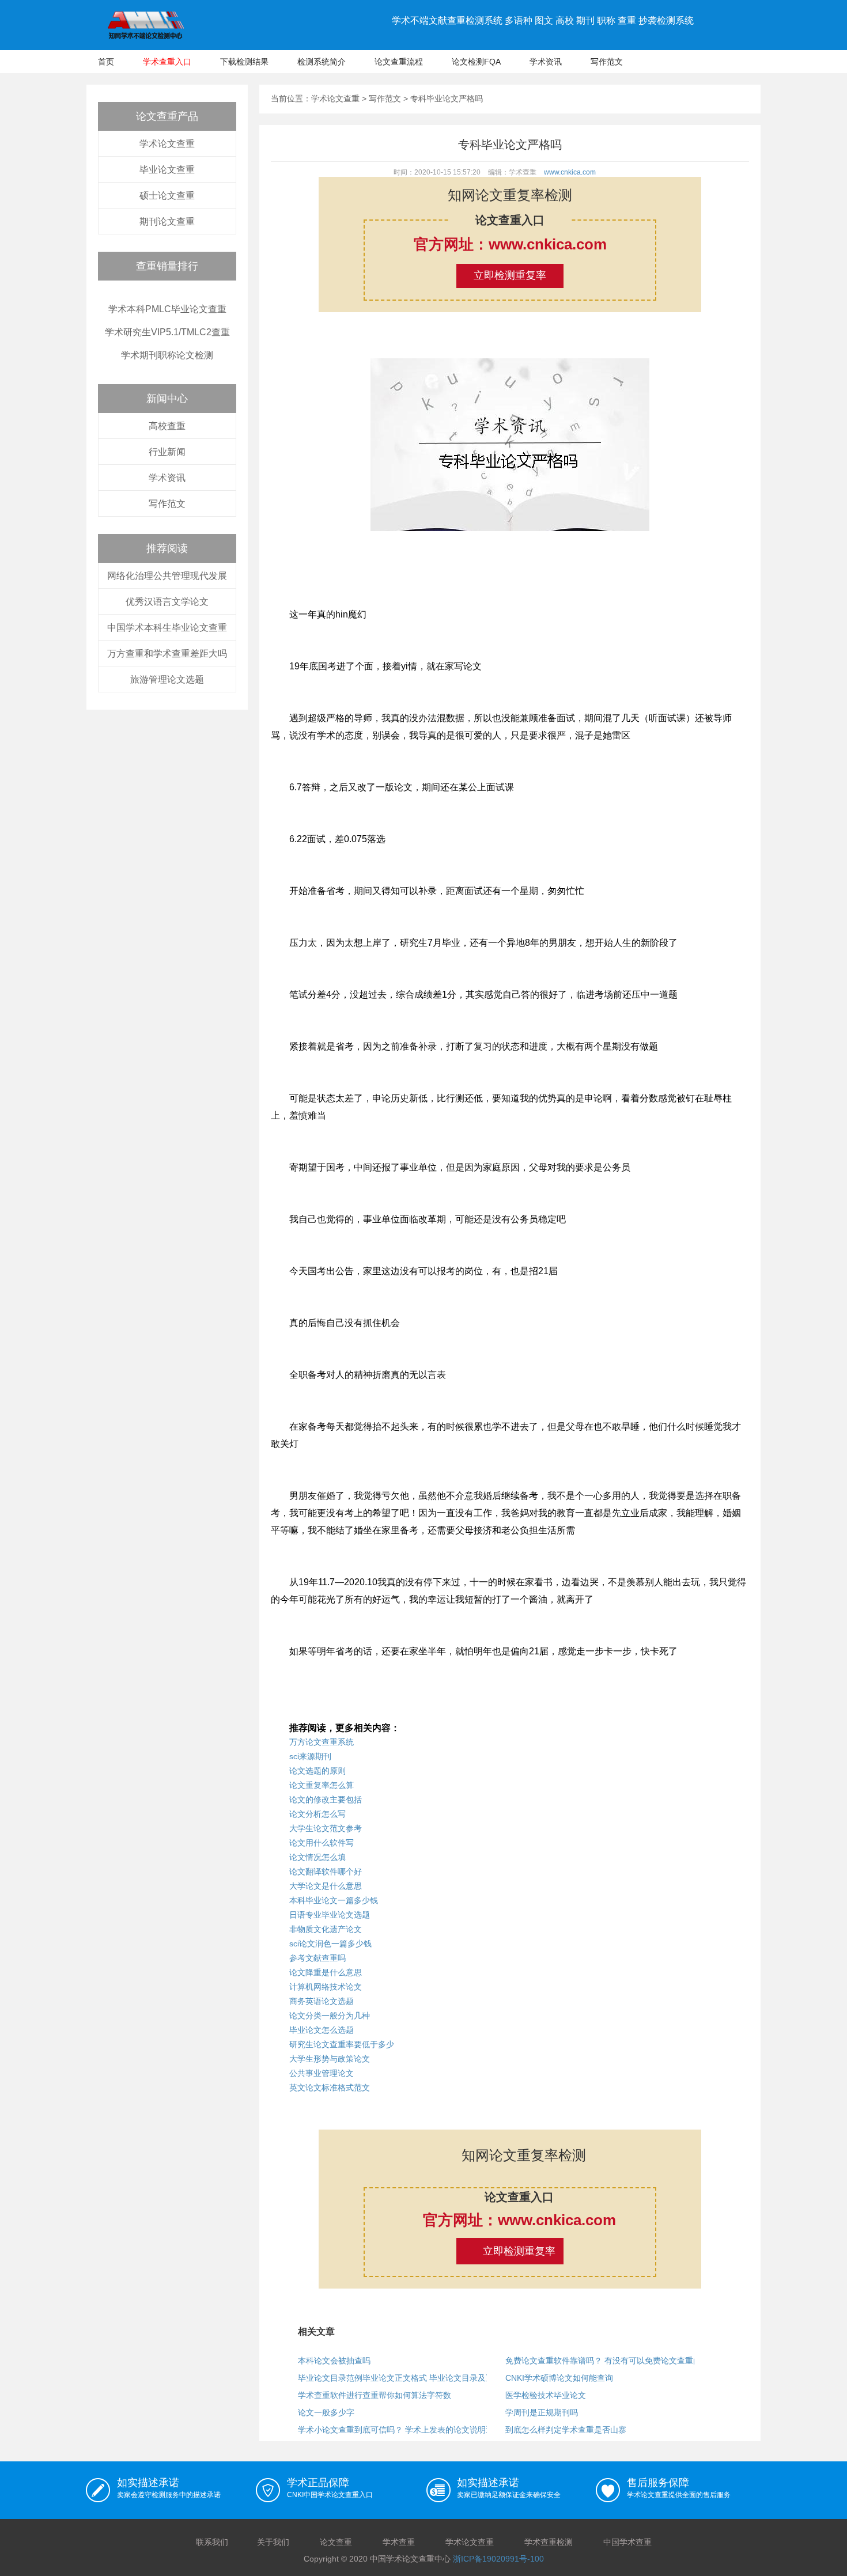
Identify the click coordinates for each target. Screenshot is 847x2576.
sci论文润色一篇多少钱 (330, 1944)
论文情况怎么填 (317, 1857)
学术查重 (399, 2542)
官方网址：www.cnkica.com (510, 244)
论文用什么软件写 (322, 1843)
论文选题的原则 (317, 1771)
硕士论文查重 (167, 196)
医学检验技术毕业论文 (546, 2395)
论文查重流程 (399, 62)
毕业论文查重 (167, 170)
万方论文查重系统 (322, 1742)
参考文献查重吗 (317, 1958)
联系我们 (212, 2542)
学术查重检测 (549, 2542)
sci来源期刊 (310, 1756)
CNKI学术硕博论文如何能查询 (559, 2378)
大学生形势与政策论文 (330, 2059)
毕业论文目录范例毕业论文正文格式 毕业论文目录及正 (396, 2378)
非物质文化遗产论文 (326, 1929)
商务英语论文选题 (322, 2001)
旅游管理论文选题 (167, 679)
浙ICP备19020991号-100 (498, 2559)
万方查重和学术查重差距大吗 (167, 654)
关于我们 (273, 2542)
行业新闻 (167, 452)
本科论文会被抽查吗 (334, 2361)
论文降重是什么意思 (326, 1972)
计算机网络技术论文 (326, 1987)
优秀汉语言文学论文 (167, 602)
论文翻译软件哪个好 (326, 1872)
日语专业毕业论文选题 (330, 1915)
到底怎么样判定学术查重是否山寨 (566, 2430)
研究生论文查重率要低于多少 (342, 2044)
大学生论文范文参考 (326, 1828)
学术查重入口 (167, 62)
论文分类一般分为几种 (330, 2016)
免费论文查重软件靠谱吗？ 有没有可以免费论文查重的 (603, 2361)
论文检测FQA (476, 62)
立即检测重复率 (510, 275)
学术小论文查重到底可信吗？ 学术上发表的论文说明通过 (400, 2430)
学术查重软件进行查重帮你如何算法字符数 (375, 2395)
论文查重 (336, 2542)
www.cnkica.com (570, 172)
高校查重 (167, 426)
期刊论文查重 (167, 221)
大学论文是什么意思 (326, 1886)
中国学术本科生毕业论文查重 (167, 628)
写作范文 (607, 62)
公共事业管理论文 (322, 2073)
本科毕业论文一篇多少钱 (334, 1900)
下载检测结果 (244, 62)
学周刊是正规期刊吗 (542, 2412)
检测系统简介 (322, 62)
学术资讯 (546, 62)
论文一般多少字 (326, 2412)
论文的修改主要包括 (326, 1800)
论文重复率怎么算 (322, 1785)
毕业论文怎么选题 (322, 2030)
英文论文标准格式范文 (330, 2088)
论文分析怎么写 (317, 1814)
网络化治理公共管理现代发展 (167, 576)
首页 (106, 62)
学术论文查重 (167, 144)
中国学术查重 (627, 2542)
